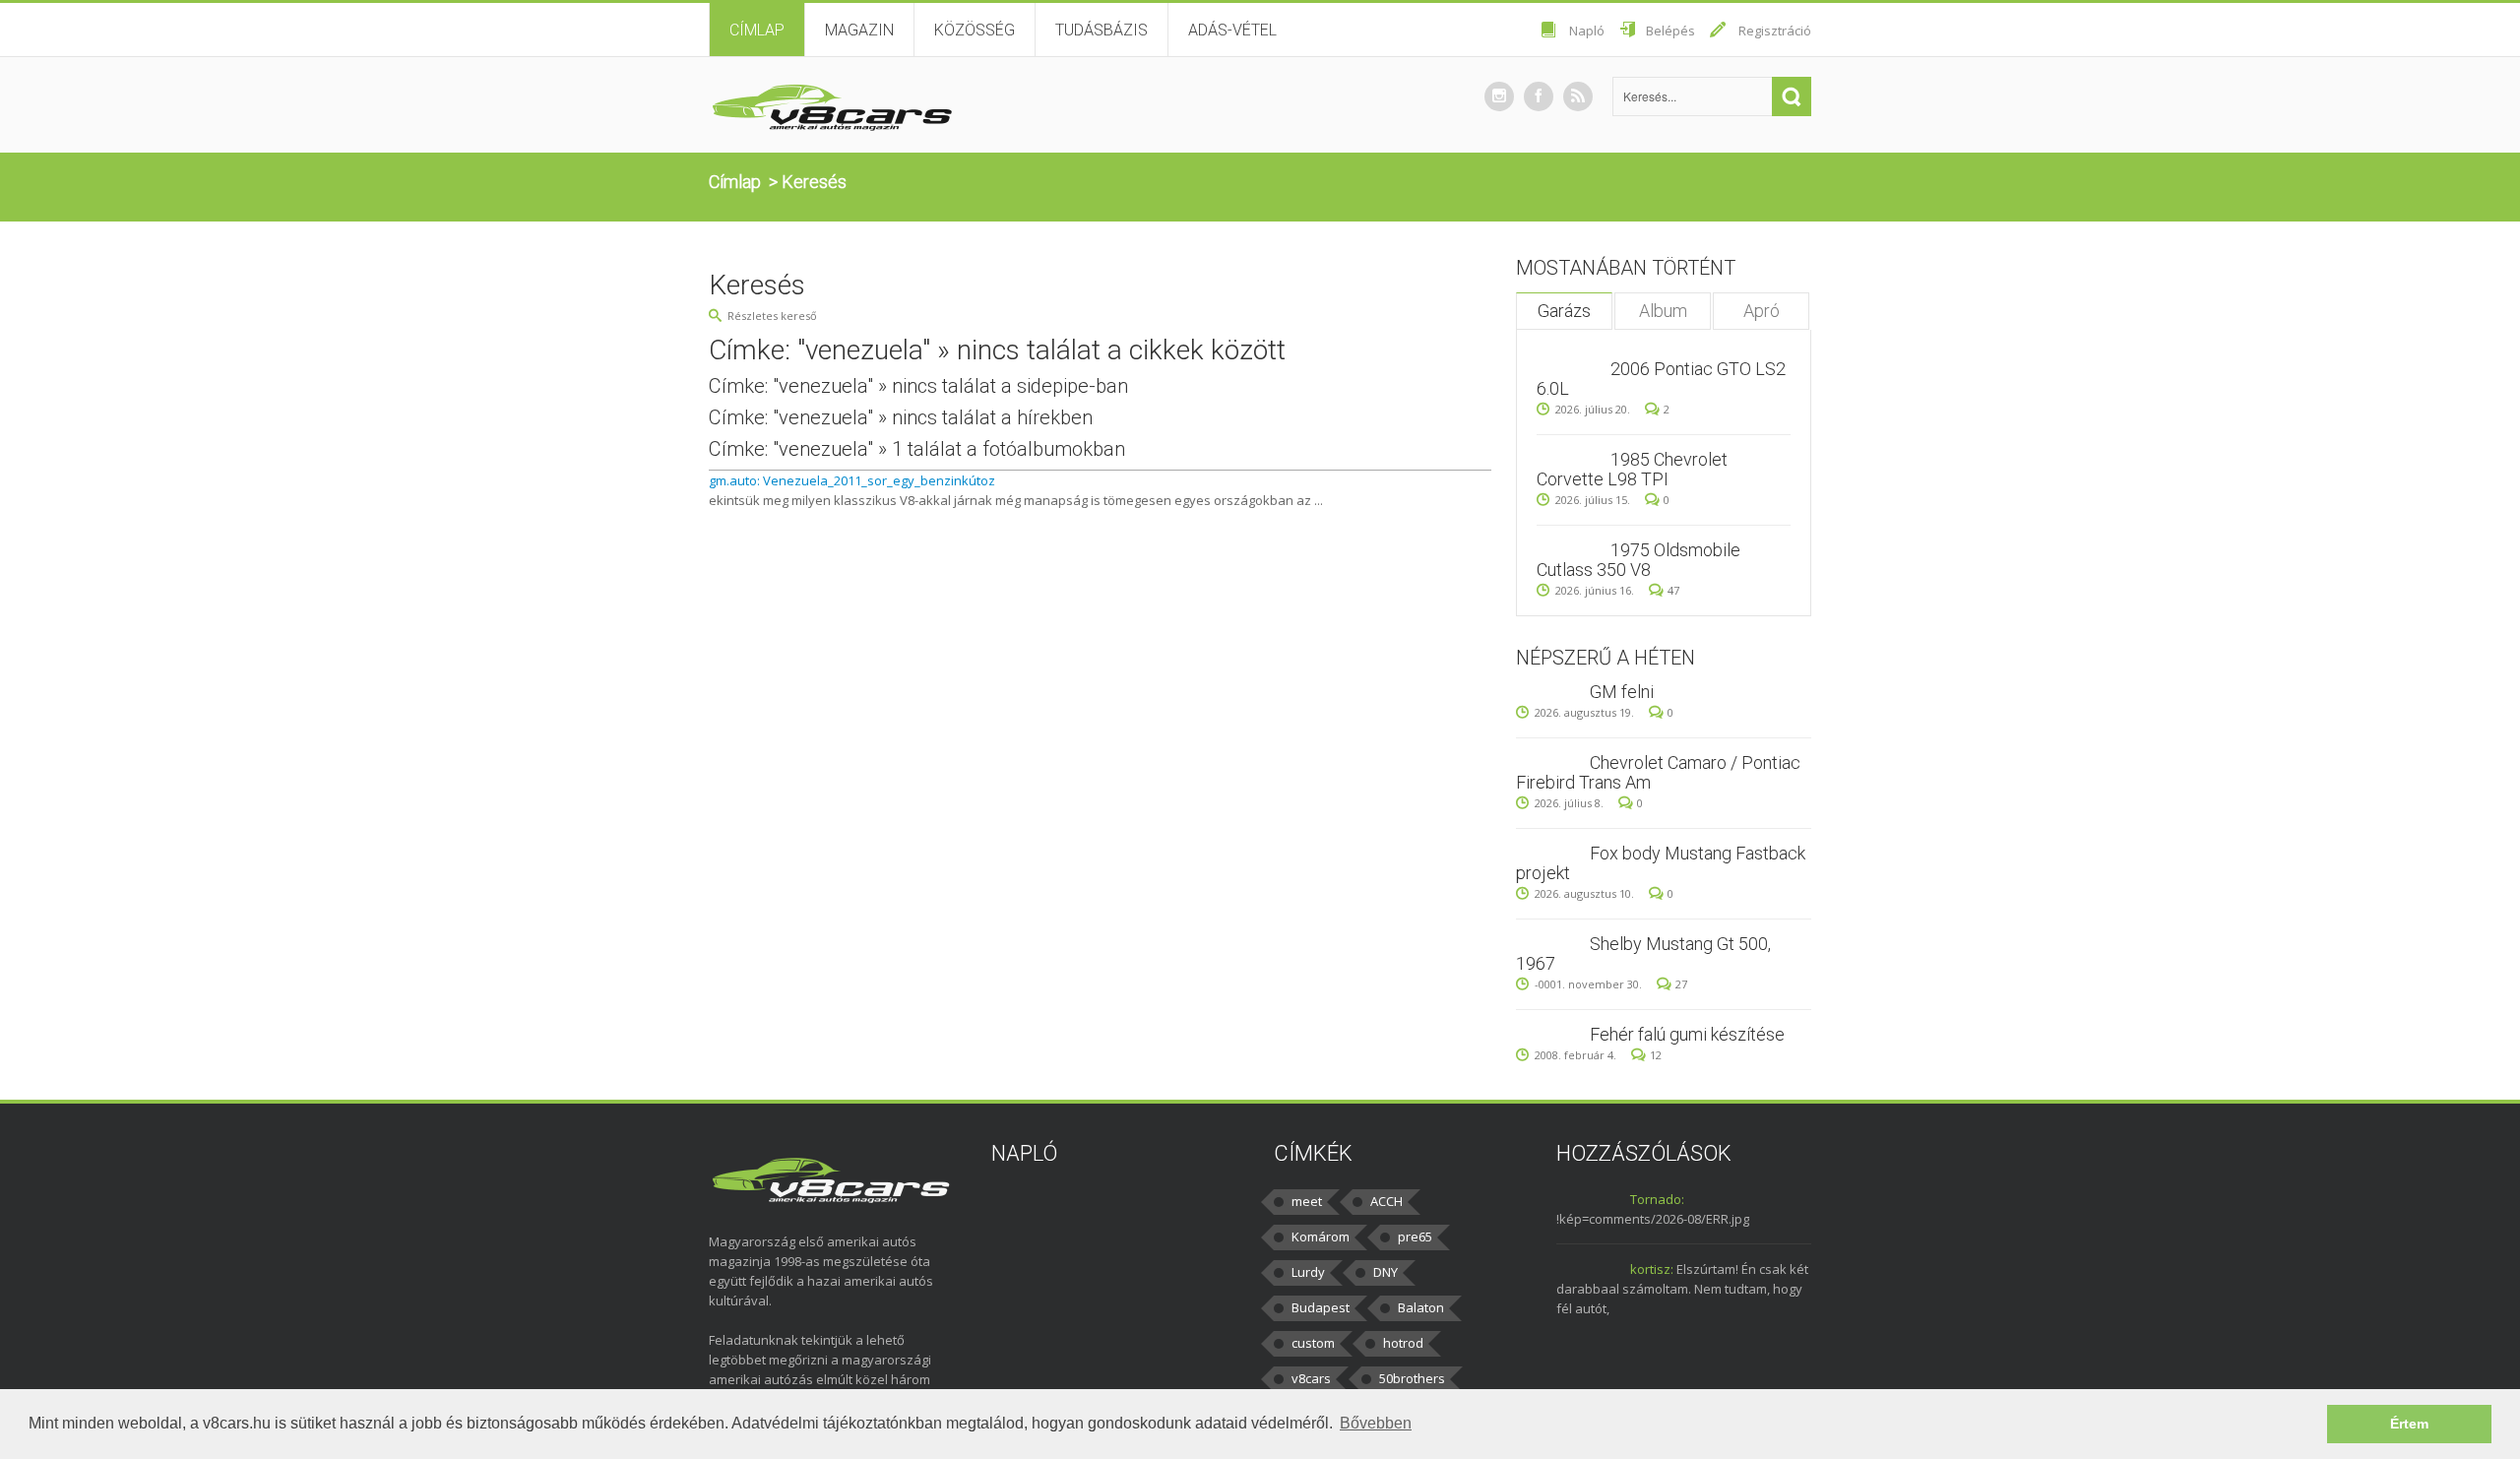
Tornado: (1657, 1199)
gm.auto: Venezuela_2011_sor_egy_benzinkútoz (852, 480)
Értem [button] (2409, 1424)
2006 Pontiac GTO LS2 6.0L (1661, 379)
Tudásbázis (1102, 30)
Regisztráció (1775, 31)
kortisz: (1652, 1269)
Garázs (1564, 311)
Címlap (757, 30)
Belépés (1670, 31)
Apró (1762, 311)
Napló (1587, 31)
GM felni (1622, 692)
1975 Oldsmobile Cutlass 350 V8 (1638, 560)
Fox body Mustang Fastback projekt (1661, 863)
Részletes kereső (772, 316)
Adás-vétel (1232, 30)
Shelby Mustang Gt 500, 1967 (1643, 953)
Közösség (975, 30)
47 (1673, 590)
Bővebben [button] (1376, 1423)
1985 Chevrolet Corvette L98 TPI (1632, 469)
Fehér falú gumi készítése (1687, 1034)
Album (1663, 311)
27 (1681, 984)
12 (1656, 1055)
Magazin (859, 30)
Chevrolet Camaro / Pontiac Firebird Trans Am (1658, 772)
